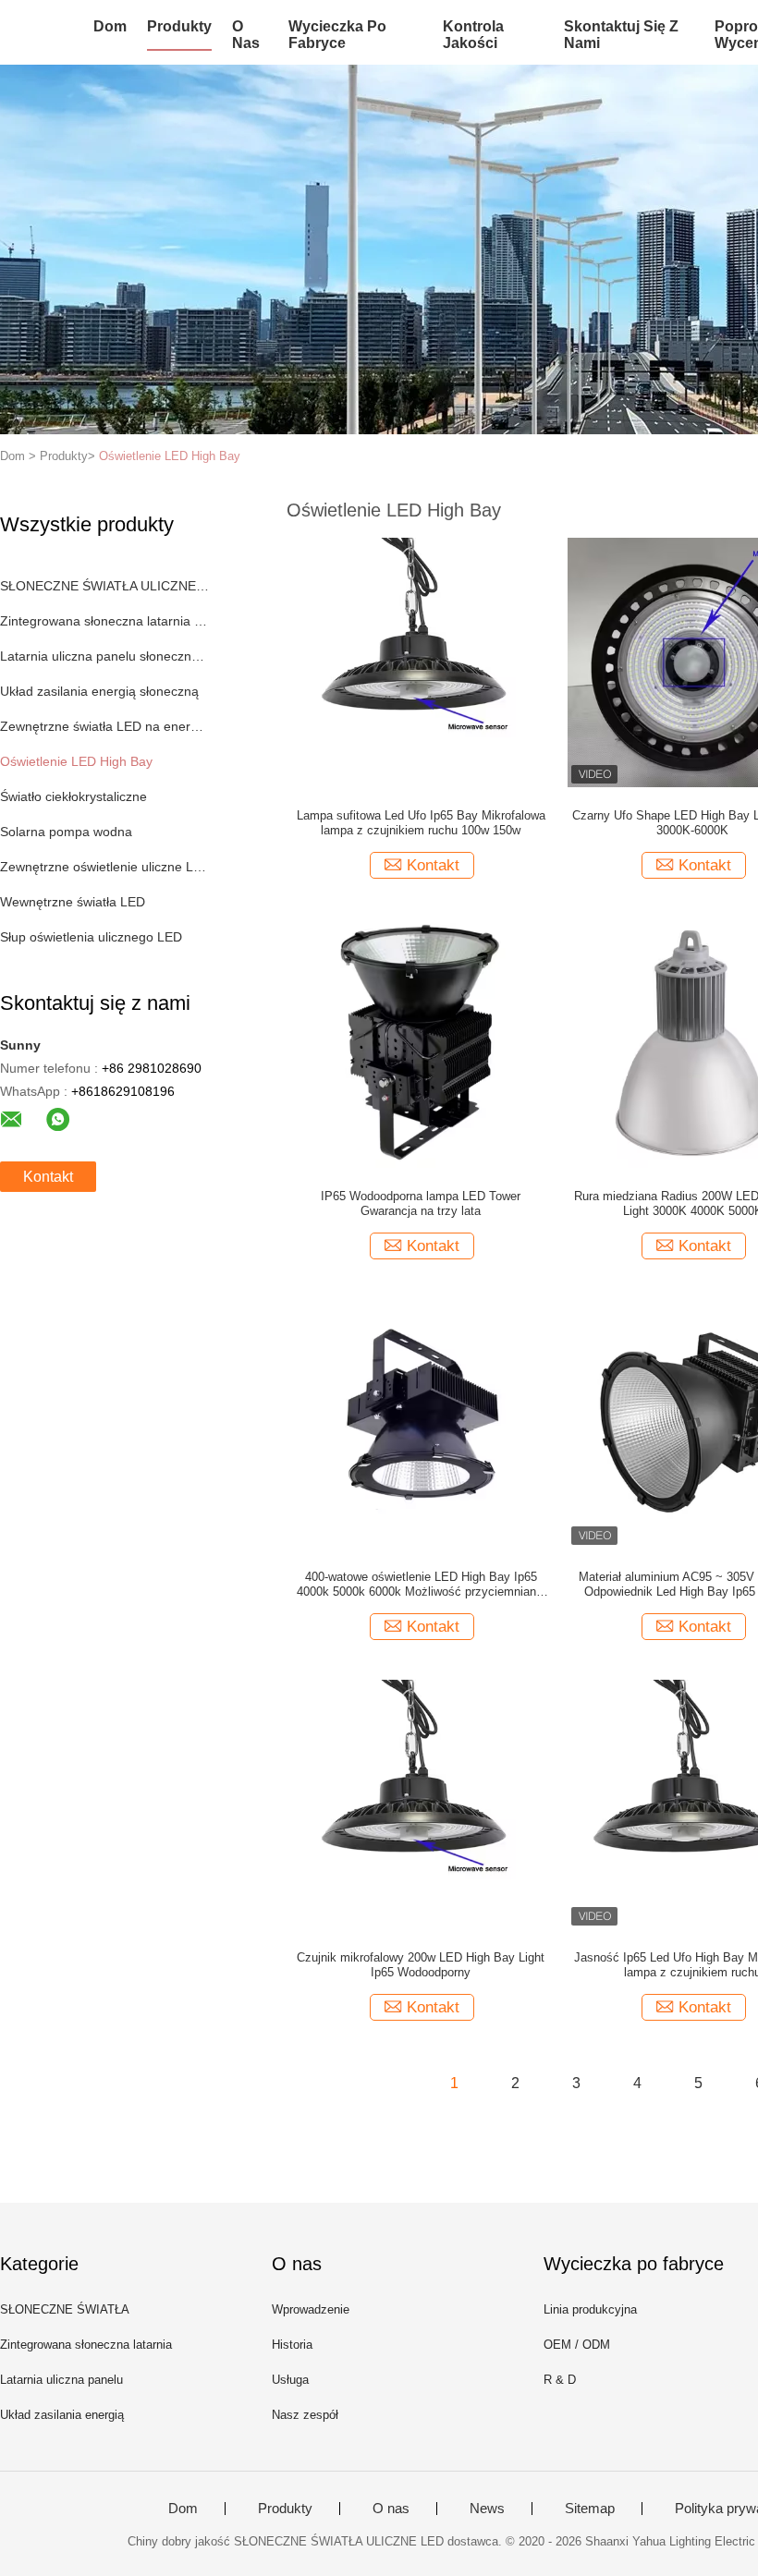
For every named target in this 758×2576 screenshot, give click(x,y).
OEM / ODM (577, 2345)
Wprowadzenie (311, 2309)
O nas (246, 35)
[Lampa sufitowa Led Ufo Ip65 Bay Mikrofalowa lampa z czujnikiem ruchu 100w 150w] (421, 662)
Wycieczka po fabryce (337, 35)
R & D (560, 2380)
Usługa (290, 2380)
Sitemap (590, 2509)
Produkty (179, 26)
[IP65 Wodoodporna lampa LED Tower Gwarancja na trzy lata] (421, 1042)
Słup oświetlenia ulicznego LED (91, 937)
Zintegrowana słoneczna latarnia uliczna (105, 621)
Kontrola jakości (473, 35)
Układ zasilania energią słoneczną (99, 691)
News (487, 2509)
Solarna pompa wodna (66, 832)
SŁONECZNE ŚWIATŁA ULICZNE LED (105, 586)
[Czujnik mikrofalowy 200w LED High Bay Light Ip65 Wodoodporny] (421, 1804)
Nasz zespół (305, 2415)
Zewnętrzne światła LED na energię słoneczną (105, 726)
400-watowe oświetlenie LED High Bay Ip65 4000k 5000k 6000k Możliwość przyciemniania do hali (421, 1585)
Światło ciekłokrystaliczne (73, 796)
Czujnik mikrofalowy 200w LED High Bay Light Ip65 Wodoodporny (421, 1965)
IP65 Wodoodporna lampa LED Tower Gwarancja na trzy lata (421, 1203)
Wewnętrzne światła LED (73, 902)
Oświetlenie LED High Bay (170, 456)
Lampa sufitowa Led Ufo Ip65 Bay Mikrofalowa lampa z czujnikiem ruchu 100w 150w (421, 823)
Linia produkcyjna (590, 2309)
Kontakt (48, 1177)
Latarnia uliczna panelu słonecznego (105, 656)
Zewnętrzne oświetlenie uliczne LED (105, 867)
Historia (292, 2345)
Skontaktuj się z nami (621, 35)
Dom (110, 26)
